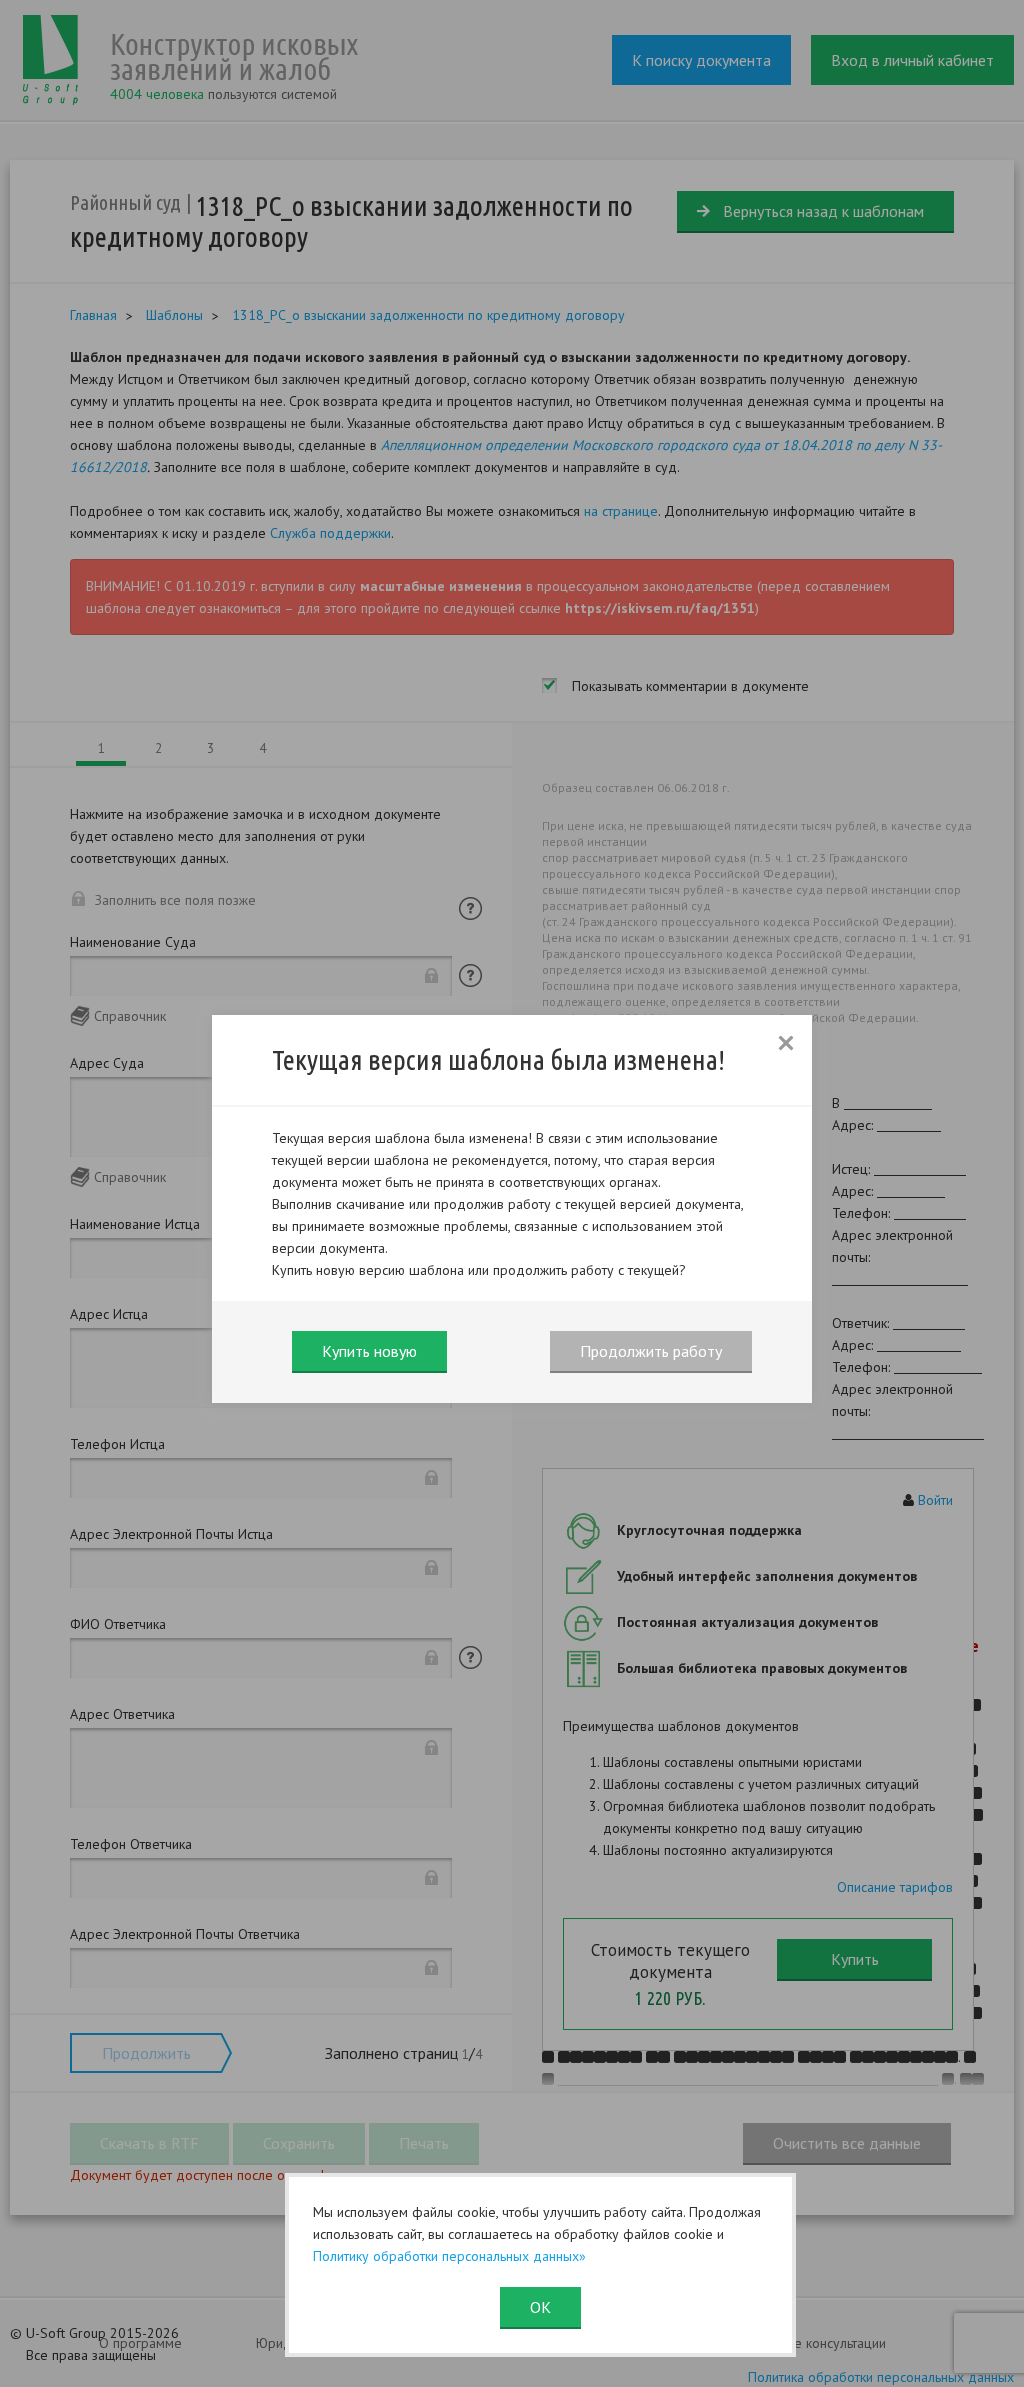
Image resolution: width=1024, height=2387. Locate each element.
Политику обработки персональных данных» (449, 2256)
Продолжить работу (651, 1351)
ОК (540, 2307)
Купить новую (369, 1351)
